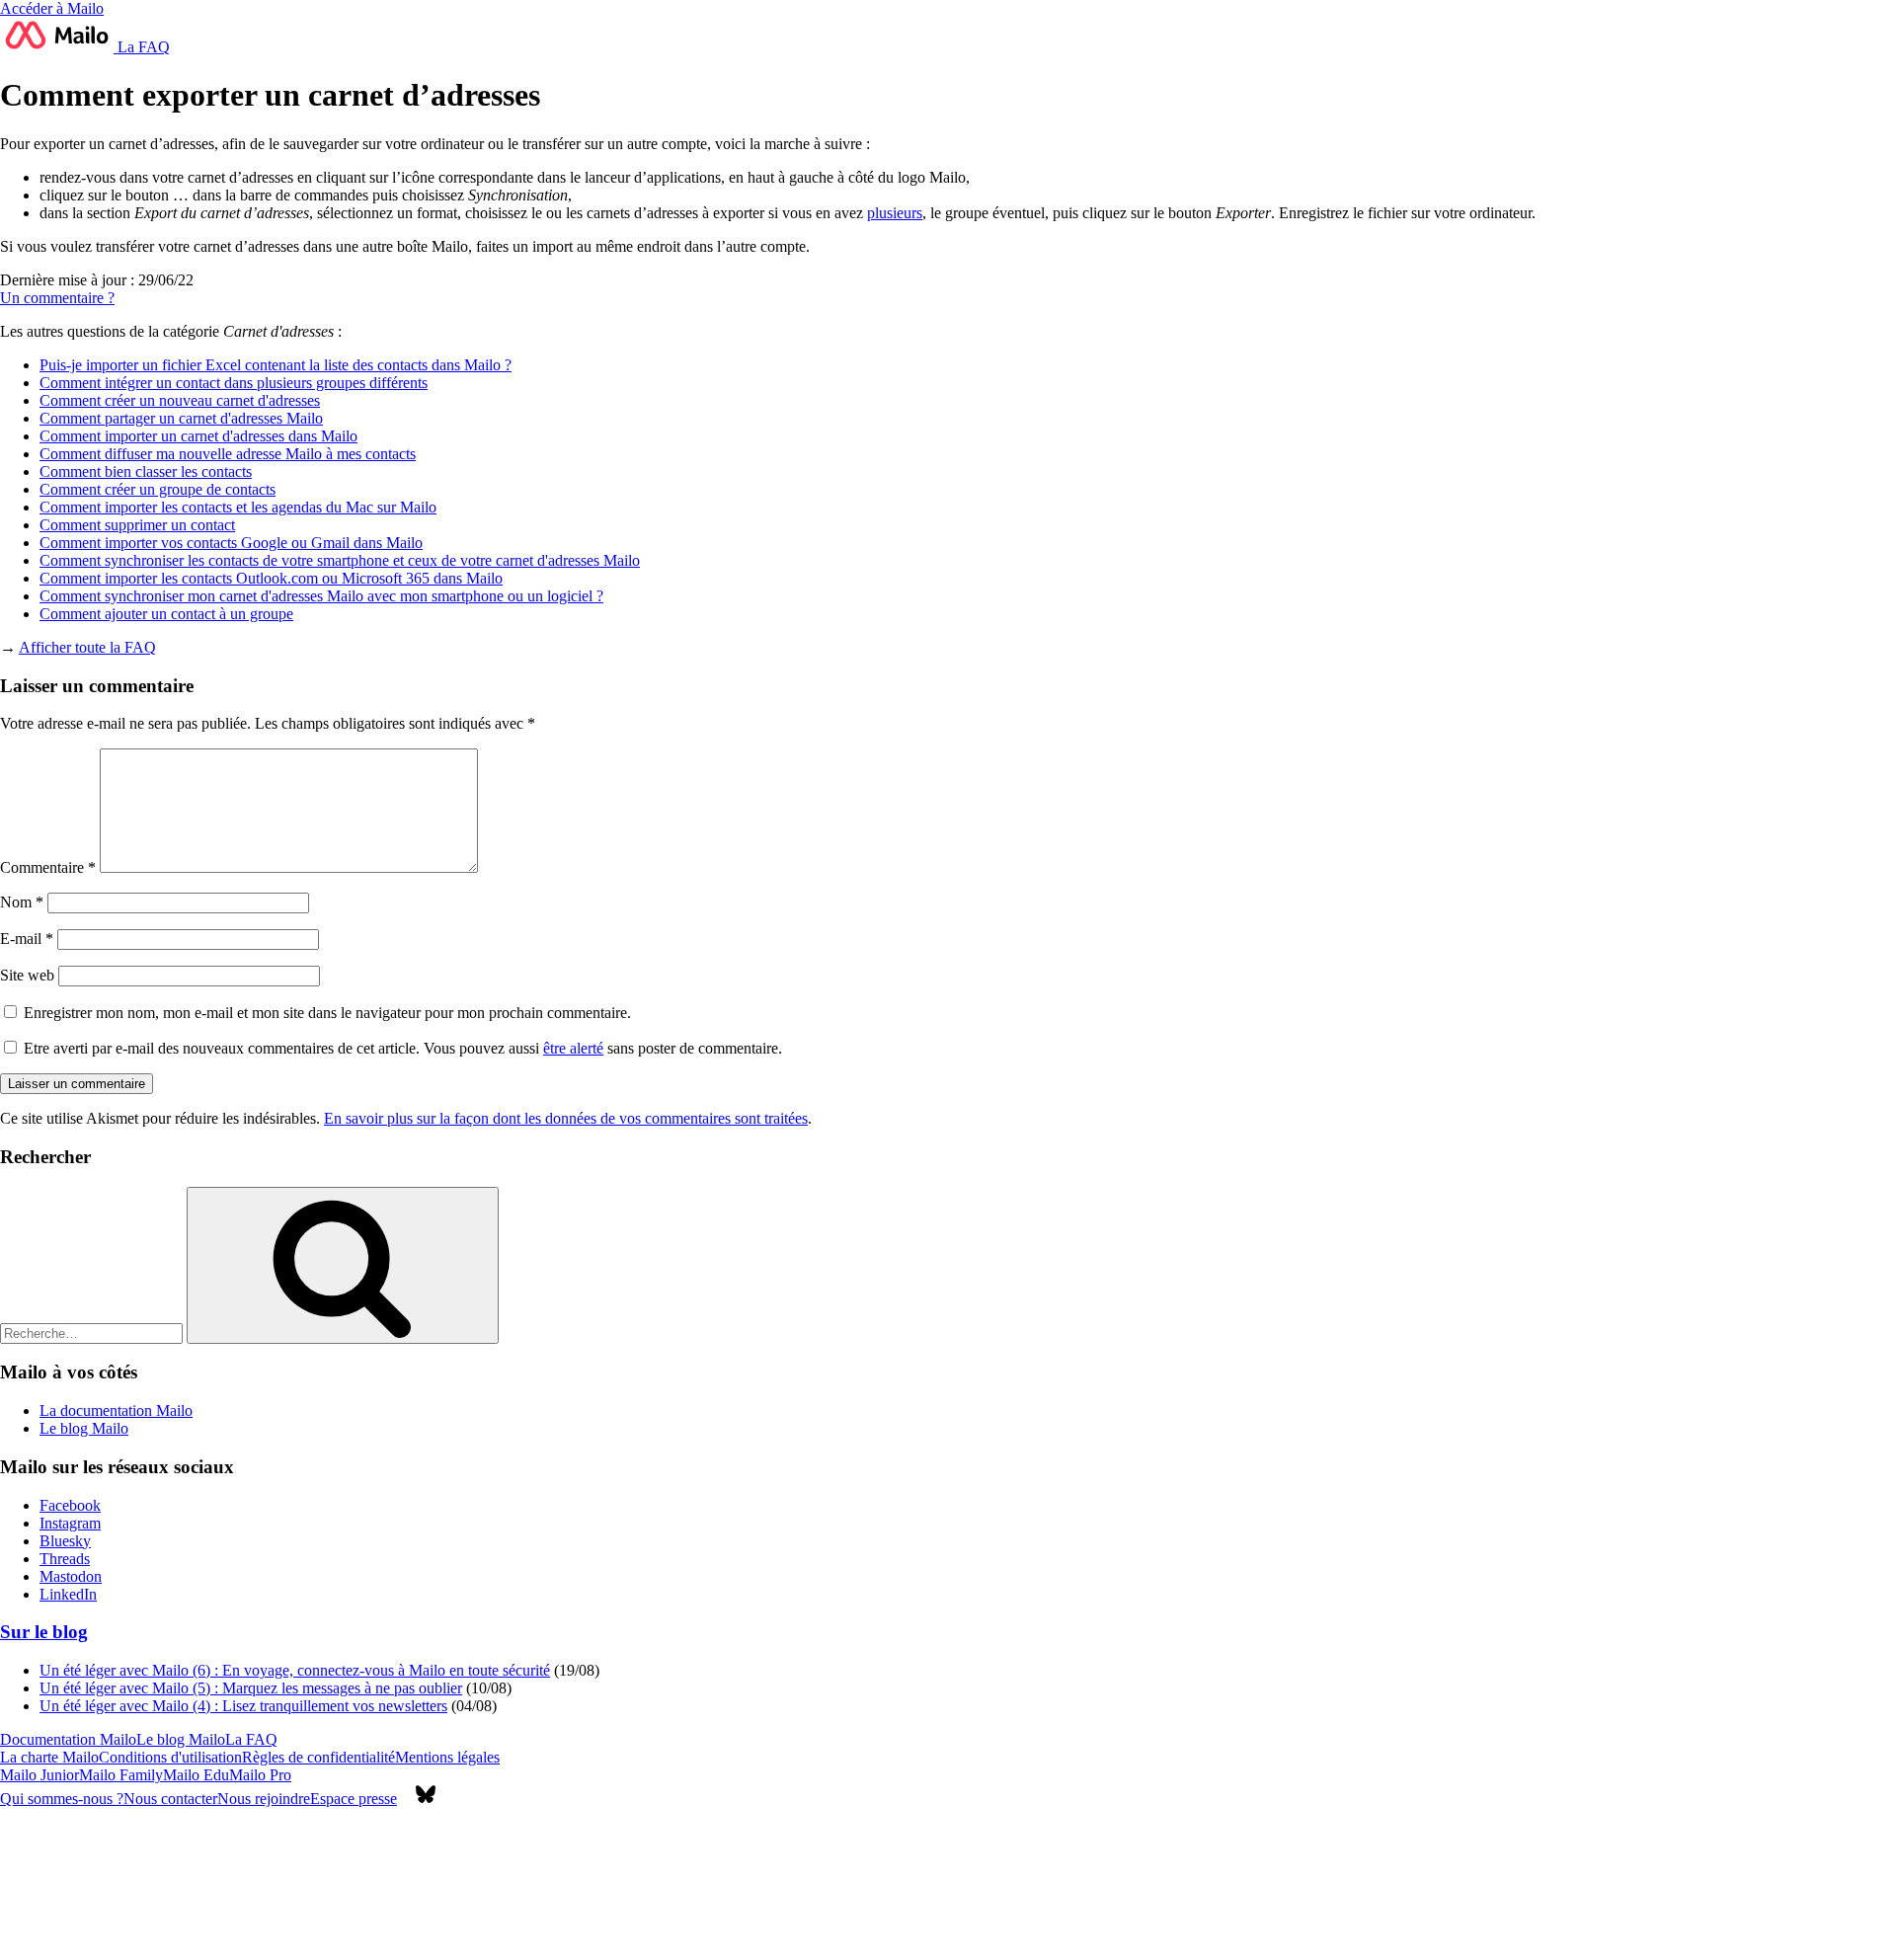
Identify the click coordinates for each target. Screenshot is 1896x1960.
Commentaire (48, 867)
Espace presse (354, 1799)
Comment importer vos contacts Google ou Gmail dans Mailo (231, 543)
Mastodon (71, 1576)
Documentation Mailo (68, 1739)
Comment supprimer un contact (137, 525)
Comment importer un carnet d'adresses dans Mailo (198, 436)
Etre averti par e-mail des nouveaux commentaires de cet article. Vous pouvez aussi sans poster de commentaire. (401, 1048)
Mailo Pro (260, 1775)
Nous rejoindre (264, 1799)
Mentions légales (447, 1757)
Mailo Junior (39, 1775)
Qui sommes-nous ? (62, 1799)
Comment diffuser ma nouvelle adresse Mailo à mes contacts (228, 454)
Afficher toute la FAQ (87, 647)
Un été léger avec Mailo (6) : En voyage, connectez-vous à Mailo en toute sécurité (295, 1670)
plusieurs (895, 213)
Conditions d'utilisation (170, 1757)
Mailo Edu (196, 1775)
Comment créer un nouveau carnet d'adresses (180, 400)
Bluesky (65, 1541)
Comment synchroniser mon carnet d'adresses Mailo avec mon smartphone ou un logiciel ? (321, 596)
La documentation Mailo (116, 1411)
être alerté (573, 1048)
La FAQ (142, 47)
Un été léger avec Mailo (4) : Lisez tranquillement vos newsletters (243, 1706)
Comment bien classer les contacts (146, 471)
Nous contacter (170, 1799)
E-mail (27, 939)
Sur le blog (44, 1632)
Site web (27, 975)
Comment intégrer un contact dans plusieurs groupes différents (234, 383)
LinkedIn (68, 1594)
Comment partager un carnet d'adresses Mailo (181, 418)
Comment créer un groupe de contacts (158, 489)
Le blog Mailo (84, 1428)
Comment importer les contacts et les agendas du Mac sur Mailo (238, 507)
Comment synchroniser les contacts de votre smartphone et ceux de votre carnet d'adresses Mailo (340, 560)
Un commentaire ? (57, 298)
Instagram (70, 1523)
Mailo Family (121, 1775)
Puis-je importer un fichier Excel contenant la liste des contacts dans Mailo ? (276, 365)
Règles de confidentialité (318, 1757)
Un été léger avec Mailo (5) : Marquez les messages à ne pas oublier (251, 1688)
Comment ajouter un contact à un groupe (166, 614)
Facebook (70, 1505)
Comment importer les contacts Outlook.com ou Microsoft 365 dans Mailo (271, 578)
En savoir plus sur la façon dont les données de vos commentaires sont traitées (566, 1118)
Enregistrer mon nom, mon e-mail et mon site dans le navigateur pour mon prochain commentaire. (327, 1013)
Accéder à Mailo (52, 8)
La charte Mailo (49, 1757)
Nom (22, 902)
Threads (65, 1559)
